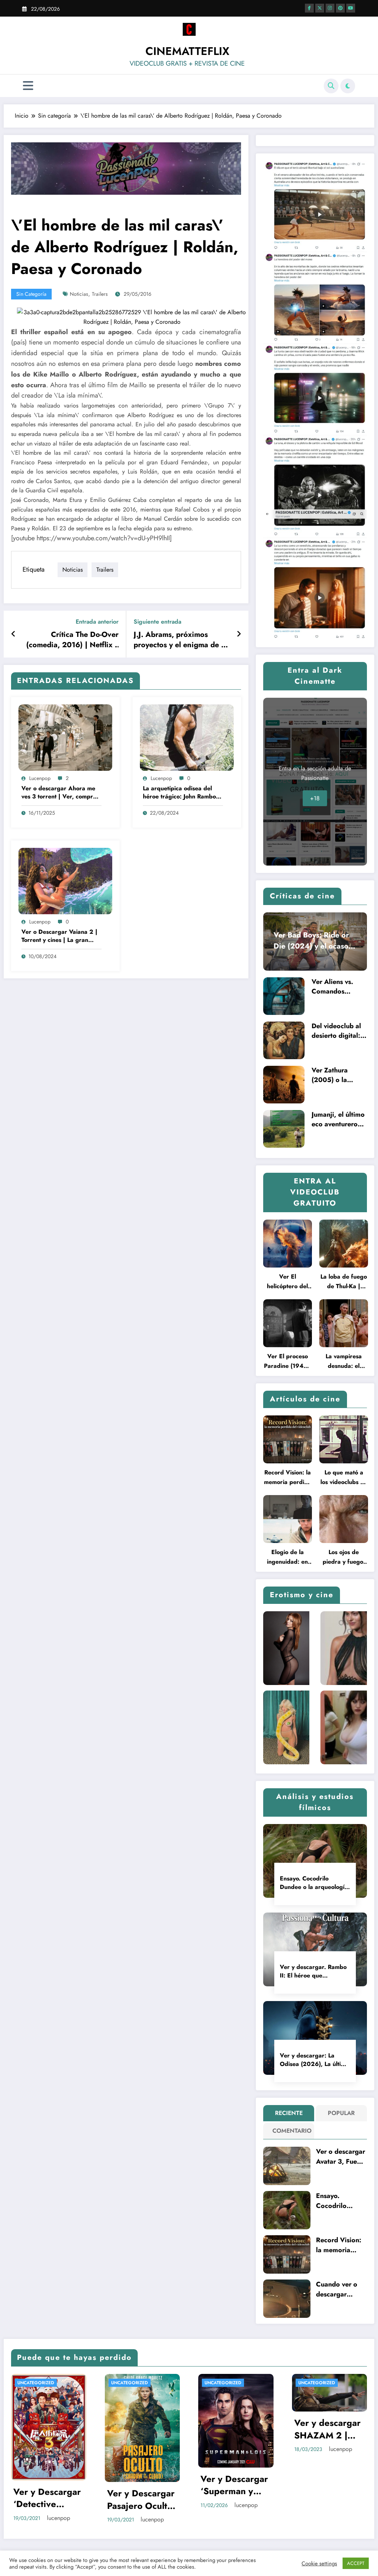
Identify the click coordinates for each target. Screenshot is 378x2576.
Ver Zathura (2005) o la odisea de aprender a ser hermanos (334, 1075)
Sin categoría (31, 294)
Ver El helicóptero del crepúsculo (287, 1282)
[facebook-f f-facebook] (309, 8)
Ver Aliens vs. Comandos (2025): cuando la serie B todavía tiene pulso (338, 987)
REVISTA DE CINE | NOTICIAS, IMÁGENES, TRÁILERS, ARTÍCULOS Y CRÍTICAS (226, 2389)
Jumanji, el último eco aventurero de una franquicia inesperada (338, 1119)
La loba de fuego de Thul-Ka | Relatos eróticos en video (344, 1282)
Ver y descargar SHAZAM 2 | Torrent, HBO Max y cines (136, 2429)
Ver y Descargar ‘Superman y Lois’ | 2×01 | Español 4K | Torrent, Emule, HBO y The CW (43, 2485)
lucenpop (40, 778)
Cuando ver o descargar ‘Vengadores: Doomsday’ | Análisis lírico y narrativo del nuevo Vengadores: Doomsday (339, 2289)
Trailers (100, 294)
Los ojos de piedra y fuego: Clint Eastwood (344, 1557)
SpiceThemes (265, 2547)
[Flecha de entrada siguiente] (239, 634)
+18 (315, 798)
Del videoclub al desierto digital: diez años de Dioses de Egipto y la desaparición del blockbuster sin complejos (338, 1031)
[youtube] (351, 8)
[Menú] (28, 86)
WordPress (177, 2547)
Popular (341, 2113)
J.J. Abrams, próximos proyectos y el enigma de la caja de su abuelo (180, 640)
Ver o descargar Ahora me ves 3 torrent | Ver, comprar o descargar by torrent (60, 793)
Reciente (289, 2113)
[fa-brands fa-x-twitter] (320, 8)
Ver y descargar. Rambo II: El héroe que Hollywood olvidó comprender (313, 1971)
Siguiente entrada (157, 622)
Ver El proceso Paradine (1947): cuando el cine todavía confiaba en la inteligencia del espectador (287, 1361)
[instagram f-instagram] (330, 8)
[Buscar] (331, 86)
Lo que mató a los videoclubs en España (344, 1478)
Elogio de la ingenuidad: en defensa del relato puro (287, 1557)
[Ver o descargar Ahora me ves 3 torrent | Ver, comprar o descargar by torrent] (65, 737)
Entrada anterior (97, 622)
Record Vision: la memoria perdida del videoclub (288, 1478)
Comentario (290, 2131)
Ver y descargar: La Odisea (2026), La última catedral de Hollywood (314, 2060)
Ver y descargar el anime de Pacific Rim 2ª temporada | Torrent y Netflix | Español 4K (230, 2433)
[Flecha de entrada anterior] (13, 634)
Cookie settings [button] (319, 2563)
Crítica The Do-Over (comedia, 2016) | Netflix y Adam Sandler (72, 640)
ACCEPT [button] (356, 2563)
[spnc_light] (348, 86)
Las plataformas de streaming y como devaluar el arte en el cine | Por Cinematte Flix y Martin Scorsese (324, 2435)
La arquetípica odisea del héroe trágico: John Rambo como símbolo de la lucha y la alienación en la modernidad (183, 793)
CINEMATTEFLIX (187, 51)
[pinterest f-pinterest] (340, 8)
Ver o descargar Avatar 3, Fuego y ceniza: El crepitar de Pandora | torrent (341, 2157)
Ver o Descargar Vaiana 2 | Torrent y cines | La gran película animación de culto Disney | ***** (59, 936)
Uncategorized (31, 2383)
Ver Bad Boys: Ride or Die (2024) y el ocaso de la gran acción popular (311, 941)
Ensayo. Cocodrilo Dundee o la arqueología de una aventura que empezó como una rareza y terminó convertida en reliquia (315, 1883)
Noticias (79, 294)
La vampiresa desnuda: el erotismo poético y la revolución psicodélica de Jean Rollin (344, 1361)
